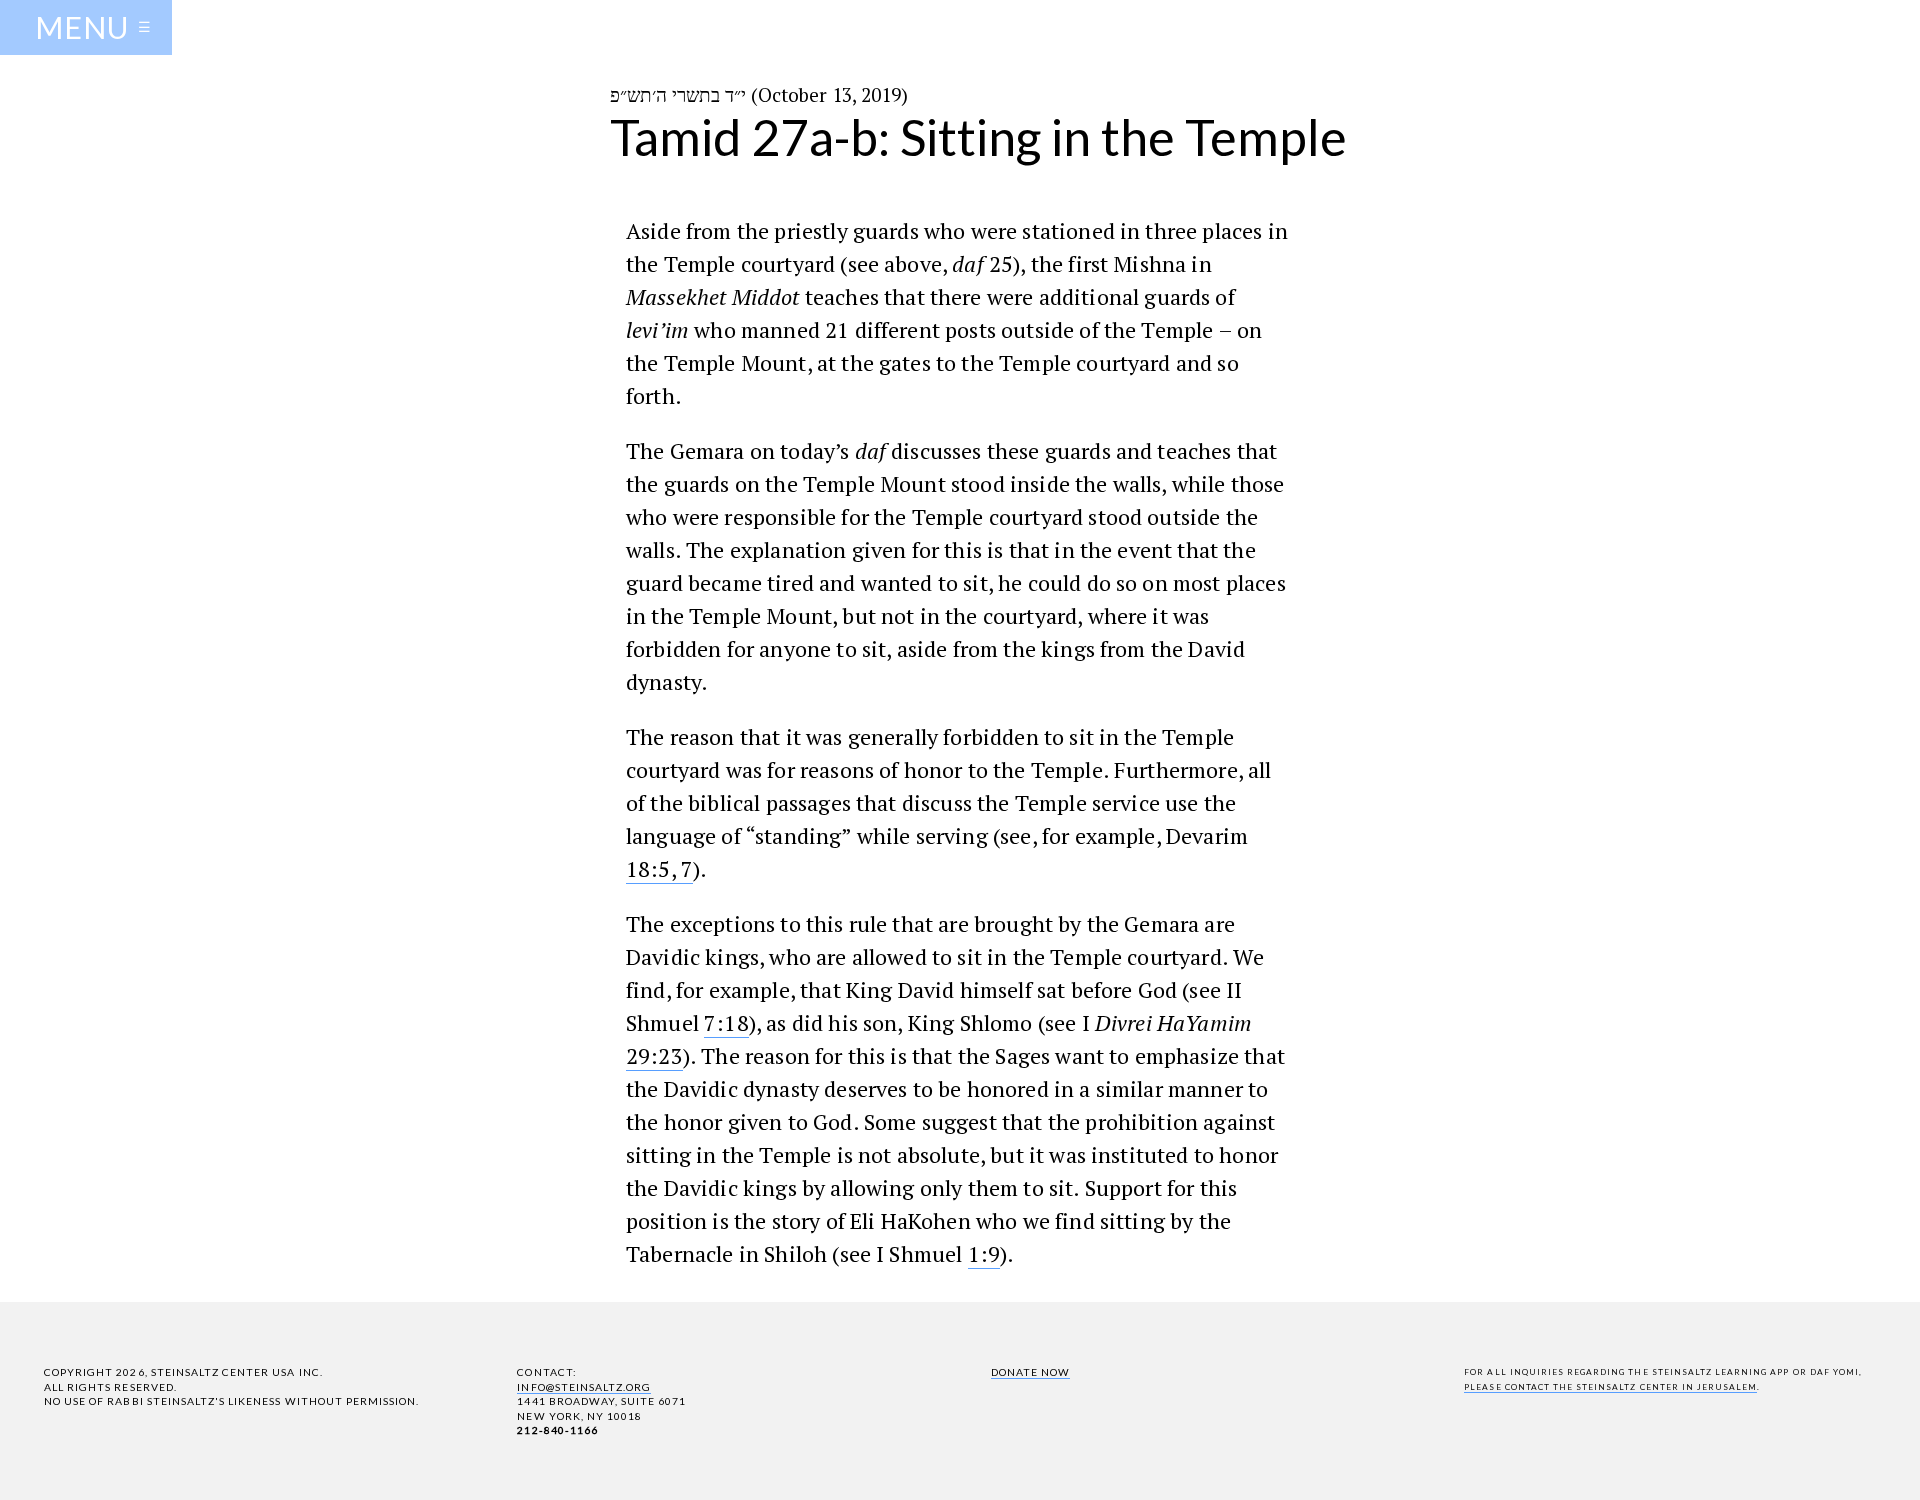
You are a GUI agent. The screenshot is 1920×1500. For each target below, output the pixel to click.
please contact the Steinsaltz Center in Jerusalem (1610, 1387)
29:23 (654, 1055)
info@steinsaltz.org (584, 1387)
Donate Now (1030, 1372)
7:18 (726, 1022)
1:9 (984, 1253)
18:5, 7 (659, 868)
